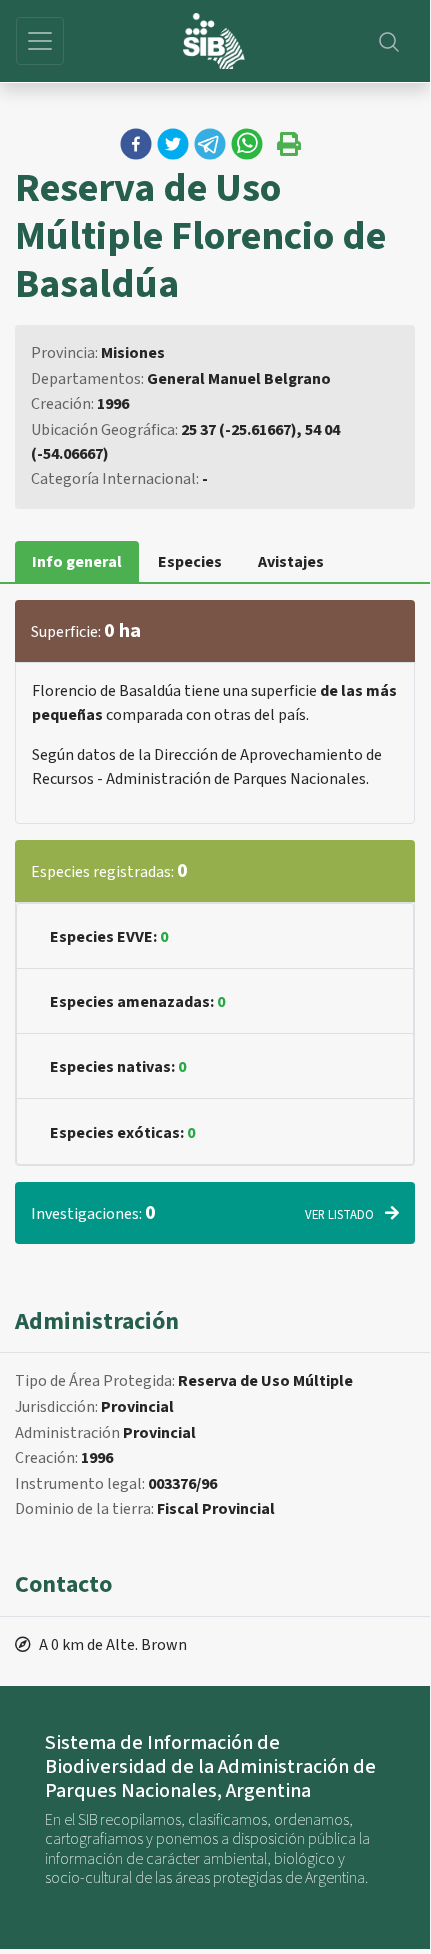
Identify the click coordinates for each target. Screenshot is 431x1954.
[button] (136, 144)
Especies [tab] (190, 562)
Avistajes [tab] (291, 562)
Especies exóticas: (122, 1133)
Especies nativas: (118, 1067)
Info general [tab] (77, 562)
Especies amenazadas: (137, 1002)
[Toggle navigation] (40, 41)
